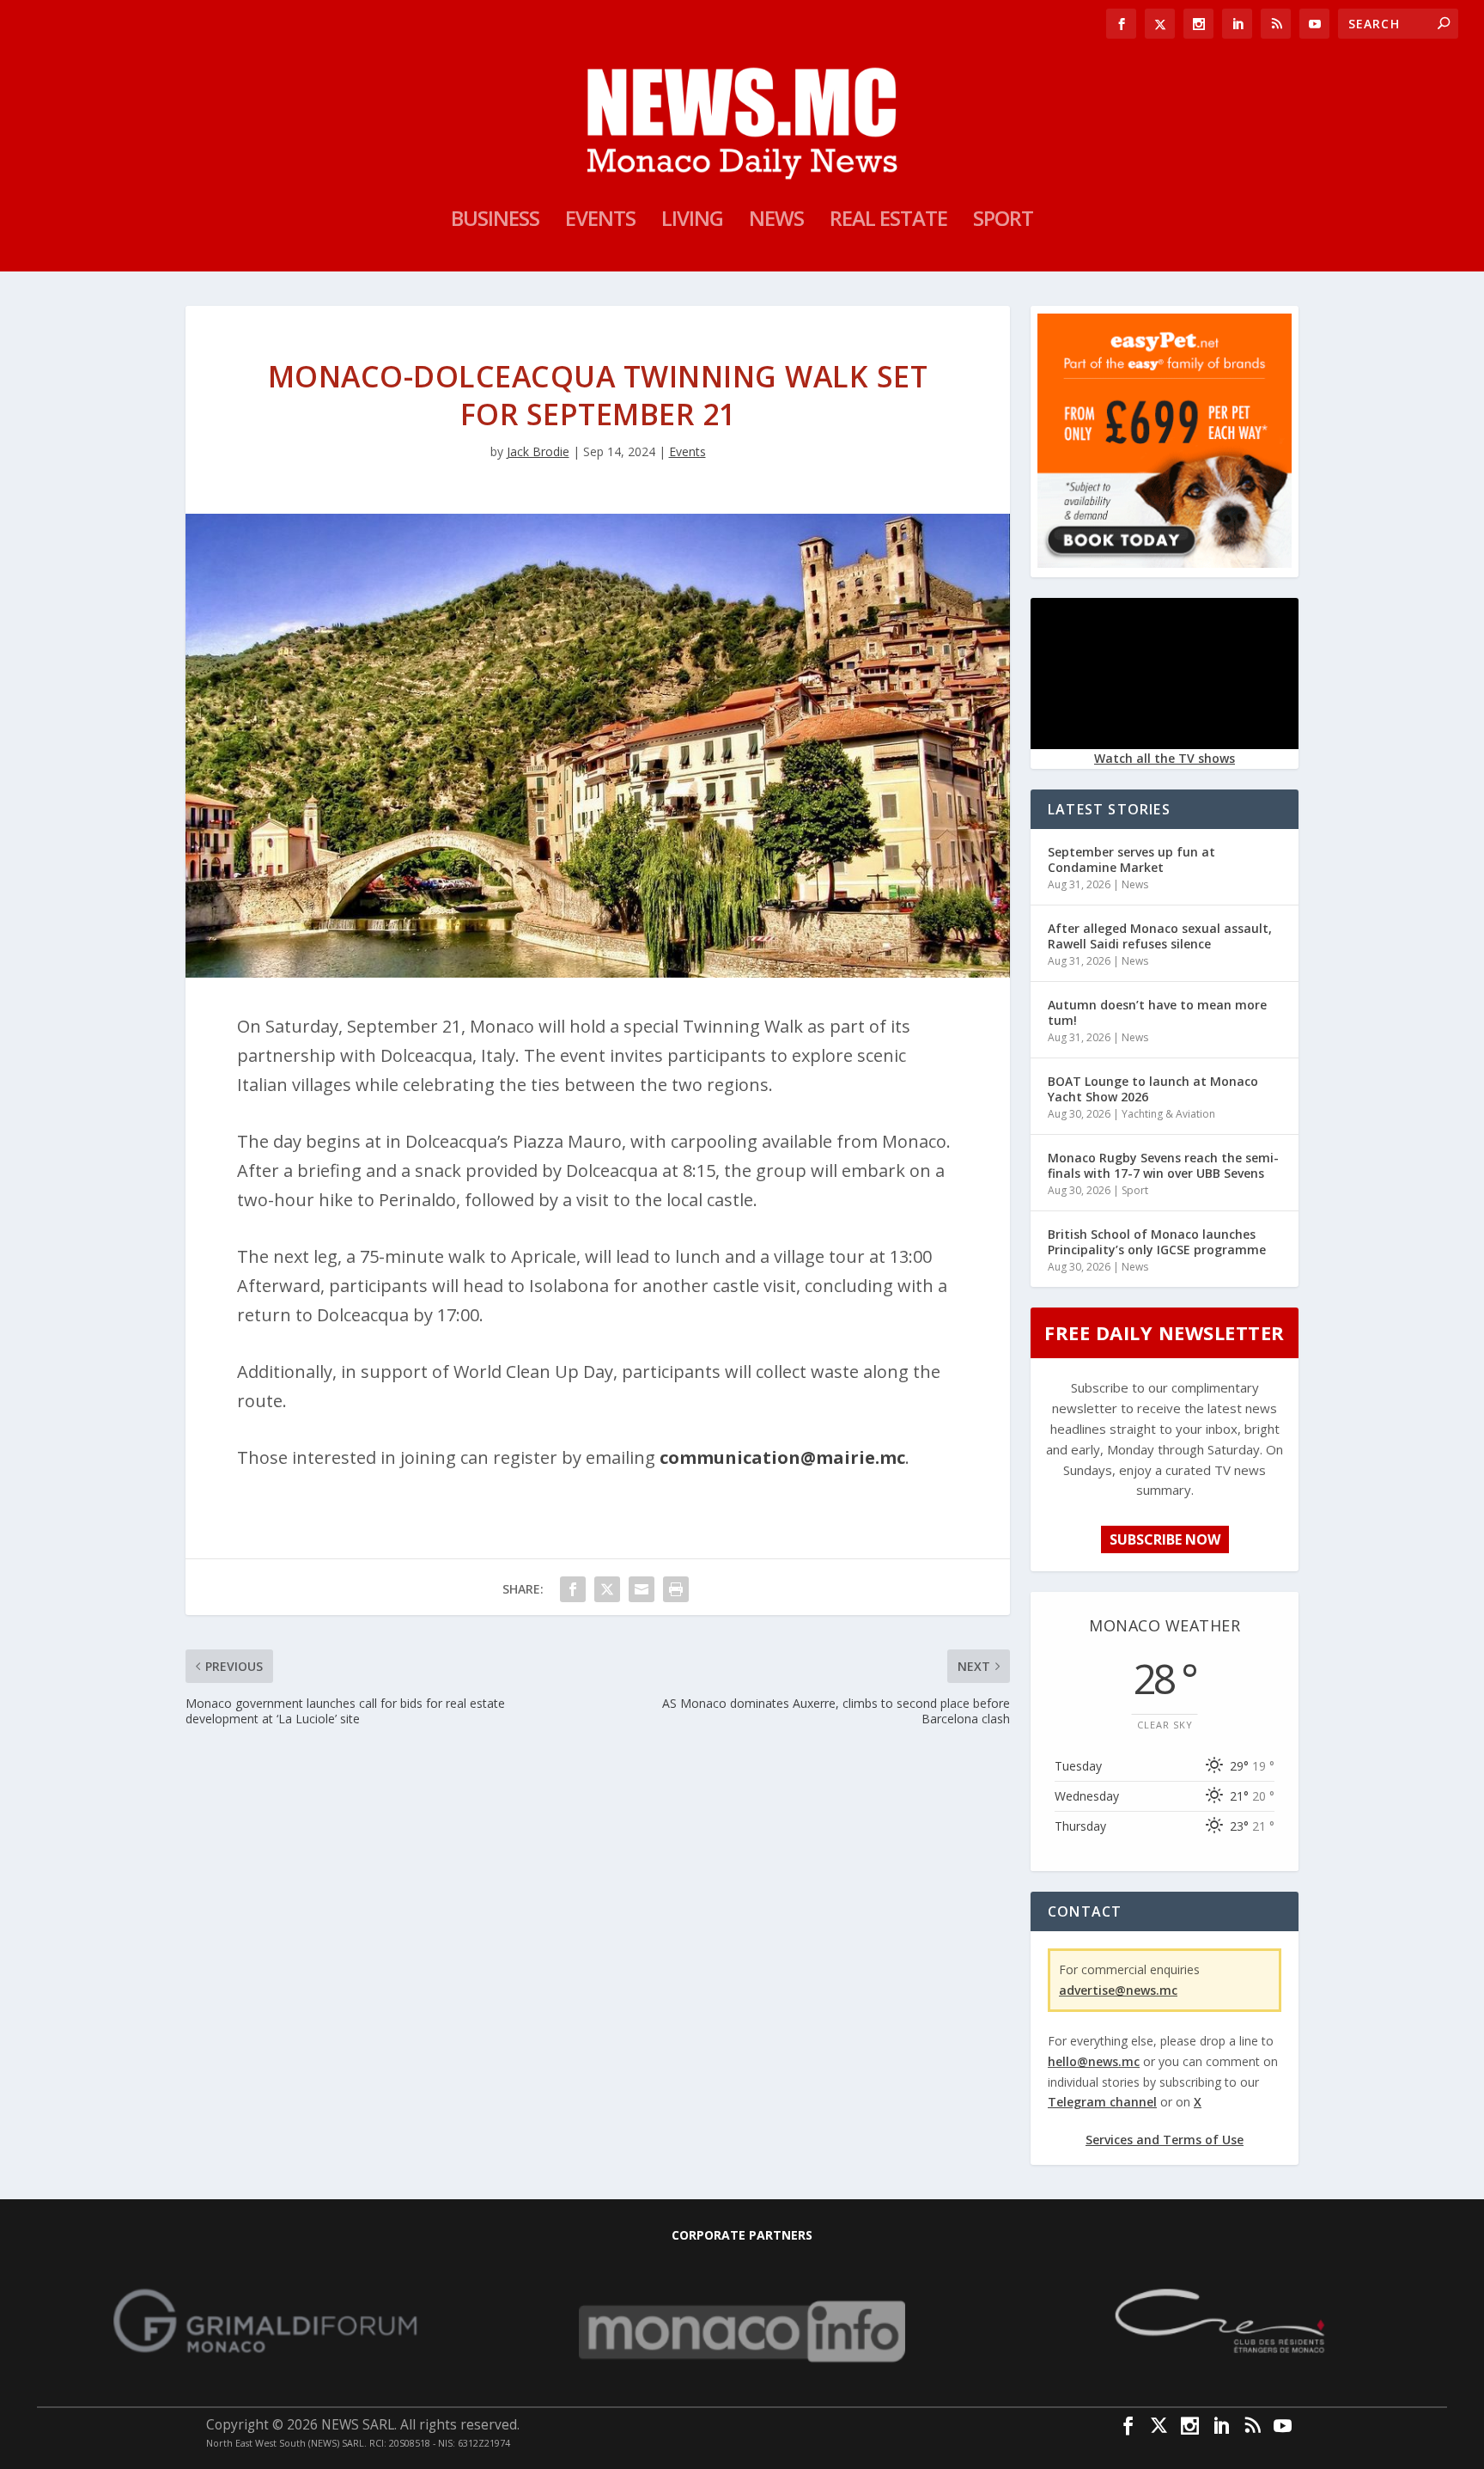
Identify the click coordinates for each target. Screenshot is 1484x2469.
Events (600, 222)
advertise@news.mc (1118, 1990)
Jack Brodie (538, 451)
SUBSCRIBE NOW (1165, 1539)
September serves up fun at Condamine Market (1131, 860)
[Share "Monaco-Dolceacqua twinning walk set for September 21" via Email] (642, 1589)
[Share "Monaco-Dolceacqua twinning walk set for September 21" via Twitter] (607, 1589)
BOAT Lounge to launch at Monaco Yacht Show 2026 (1153, 1089)
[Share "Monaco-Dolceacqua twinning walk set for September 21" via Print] (676, 1589)
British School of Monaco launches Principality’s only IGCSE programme (1157, 1242)
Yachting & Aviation (1168, 1114)
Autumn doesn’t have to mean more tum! (1157, 1012)
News (776, 222)
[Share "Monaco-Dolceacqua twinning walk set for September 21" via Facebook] (573, 1589)
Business (495, 222)
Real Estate (888, 222)
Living (692, 222)
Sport (1003, 222)
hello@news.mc (1094, 2061)
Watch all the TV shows (1165, 758)
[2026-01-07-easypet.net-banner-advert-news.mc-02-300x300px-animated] (1165, 563)
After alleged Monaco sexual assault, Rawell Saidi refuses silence (1160, 936)
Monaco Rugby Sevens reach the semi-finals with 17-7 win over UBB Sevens (1163, 1165)
